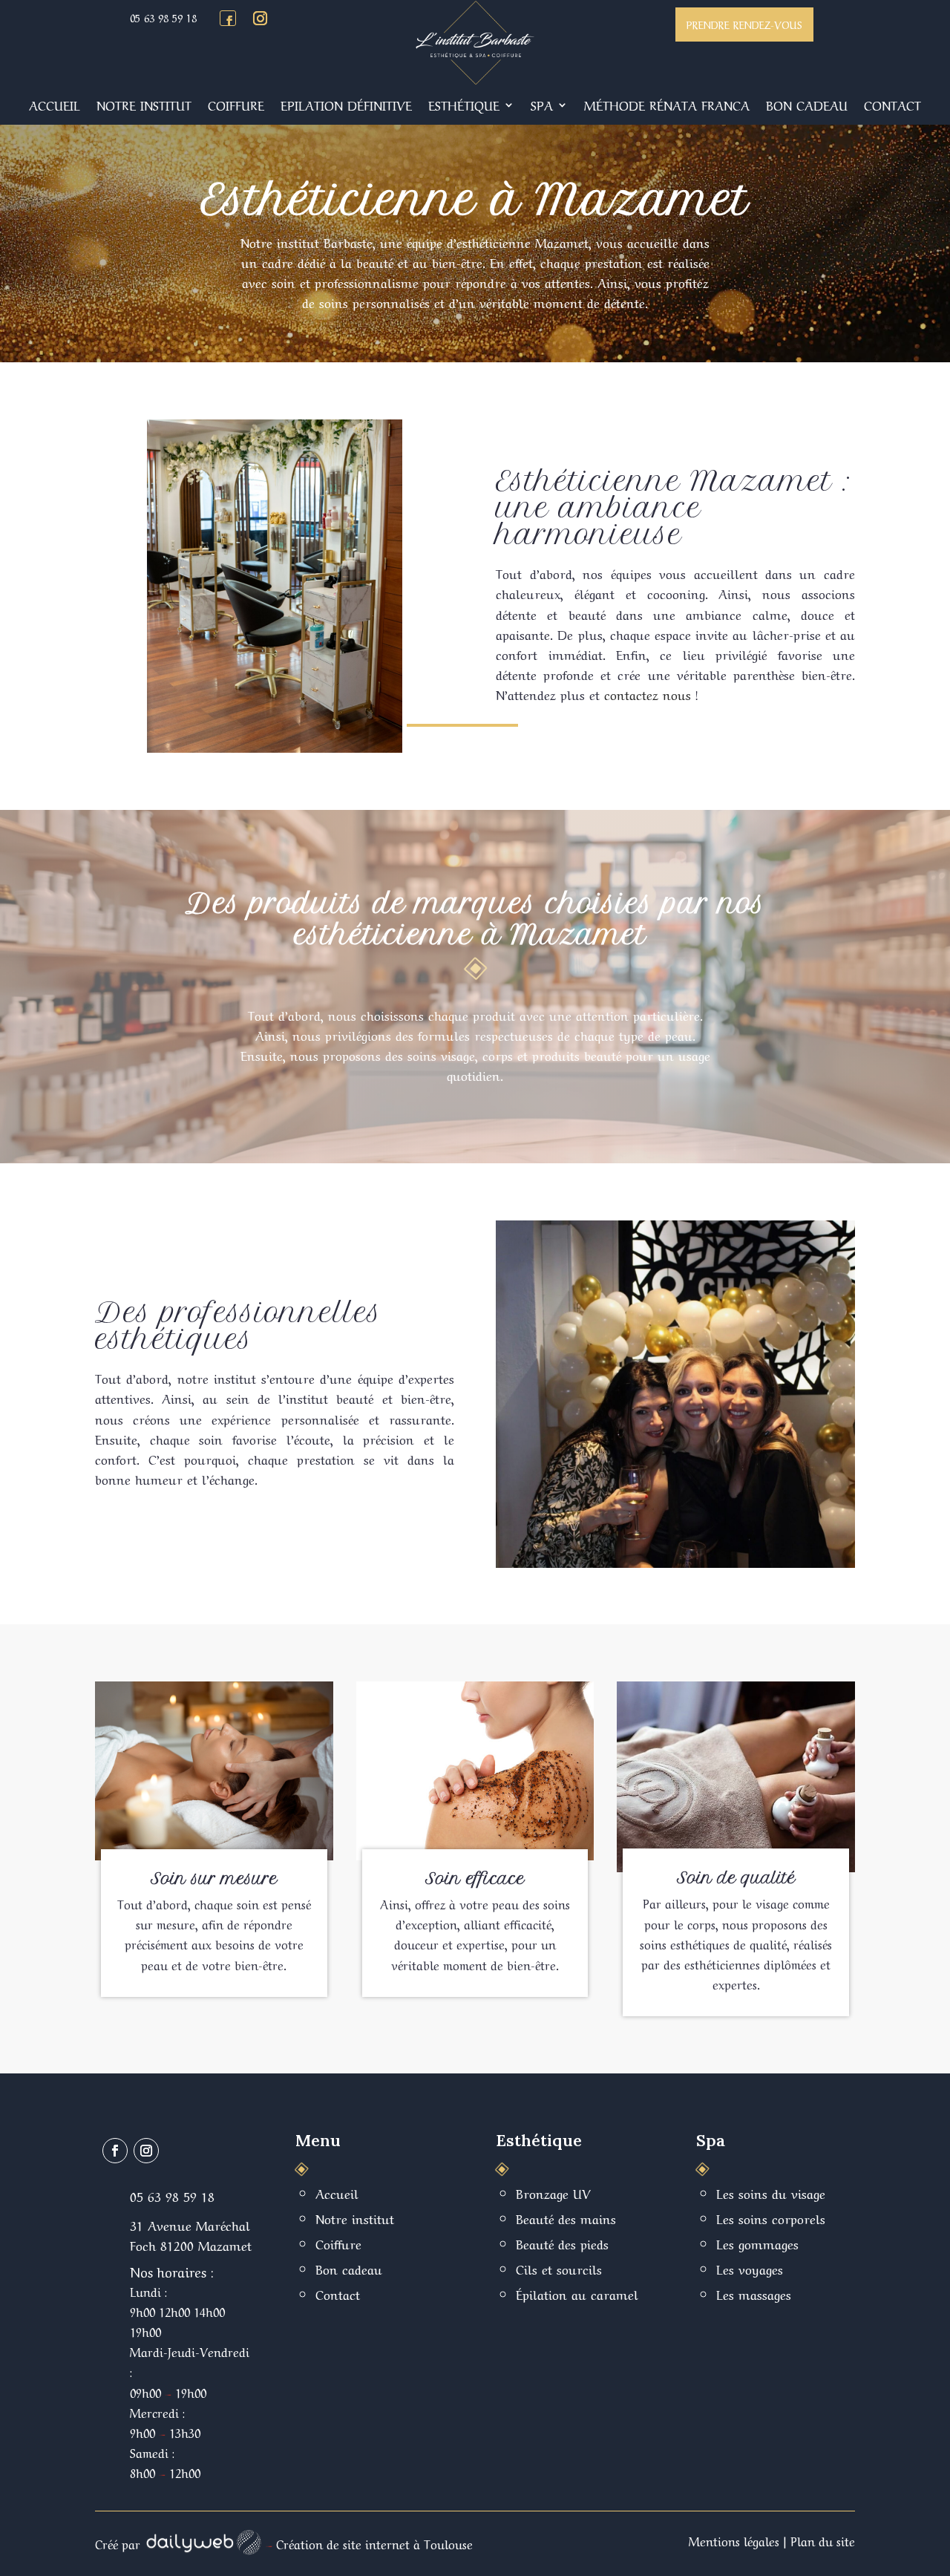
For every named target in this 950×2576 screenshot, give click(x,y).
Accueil (55, 104)
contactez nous (648, 694)
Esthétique (464, 104)
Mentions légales (734, 2540)
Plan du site (823, 2540)
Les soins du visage (771, 2193)
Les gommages (757, 2243)
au (420, 262)
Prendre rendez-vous (744, 24)
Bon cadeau (807, 104)
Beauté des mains (566, 2218)
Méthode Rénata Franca (667, 104)
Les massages (754, 2294)
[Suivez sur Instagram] (260, 19)
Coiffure (236, 104)
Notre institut (144, 104)
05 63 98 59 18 (163, 17)
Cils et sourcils (559, 2268)
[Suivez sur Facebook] (229, 21)
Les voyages (750, 2268)
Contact (892, 104)
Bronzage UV (553, 2193)
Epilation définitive (346, 104)
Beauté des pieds (562, 2243)
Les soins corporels (771, 2218)
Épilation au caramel (577, 2294)
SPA (542, 104)
